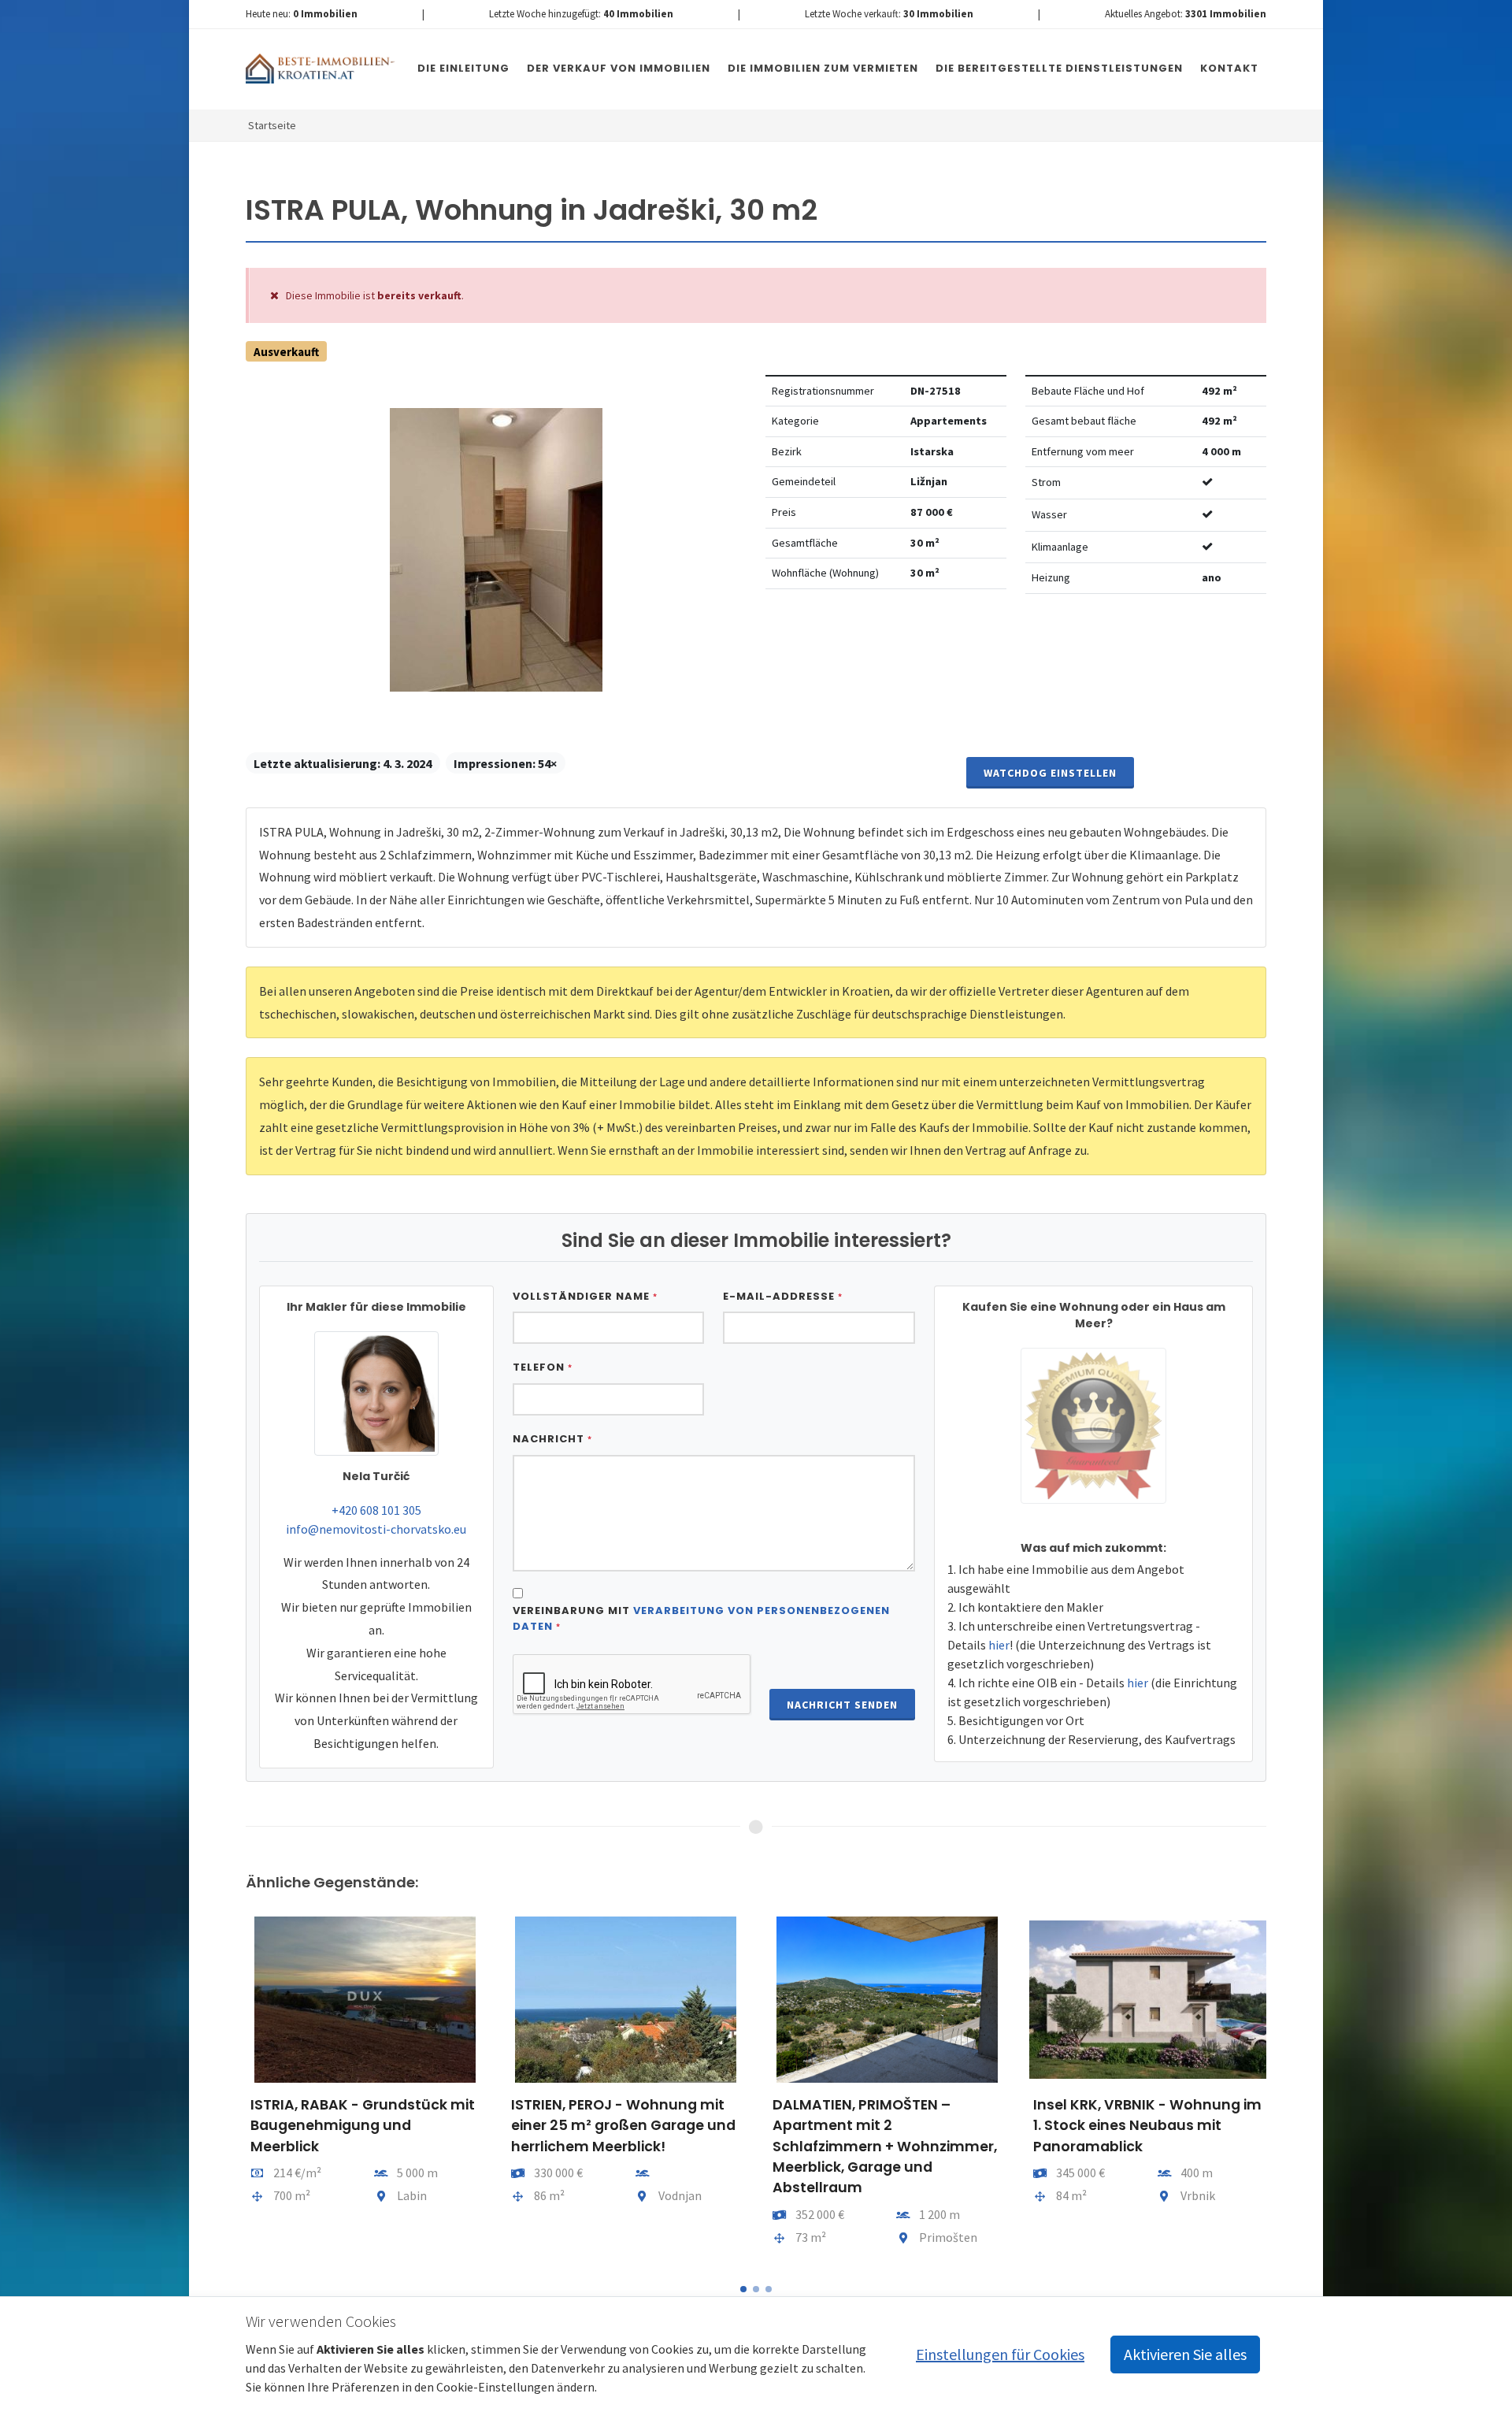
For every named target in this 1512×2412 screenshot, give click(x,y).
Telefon (543, 1367)
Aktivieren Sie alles (1185, 2354)
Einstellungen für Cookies (1000, 2354)
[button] (743, 2289)
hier (999, 1645)
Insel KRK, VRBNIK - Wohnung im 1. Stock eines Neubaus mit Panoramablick (886, 2126)
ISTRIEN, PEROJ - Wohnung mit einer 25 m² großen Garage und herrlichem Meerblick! (362, 2126)
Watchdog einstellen (1050, 773)
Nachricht (552, 1439)
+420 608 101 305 (376, 1510)
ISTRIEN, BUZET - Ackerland (1127, 2105)
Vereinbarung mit (701, 1618)
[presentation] (232, 2089)
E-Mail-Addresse (783, 1296)
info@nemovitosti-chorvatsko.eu (376, 1529)
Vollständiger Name (585, 1296)
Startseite (272, 125)
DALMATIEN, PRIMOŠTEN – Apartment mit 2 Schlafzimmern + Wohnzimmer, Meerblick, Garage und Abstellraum (623, 2147)
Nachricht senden (842, 1705)
